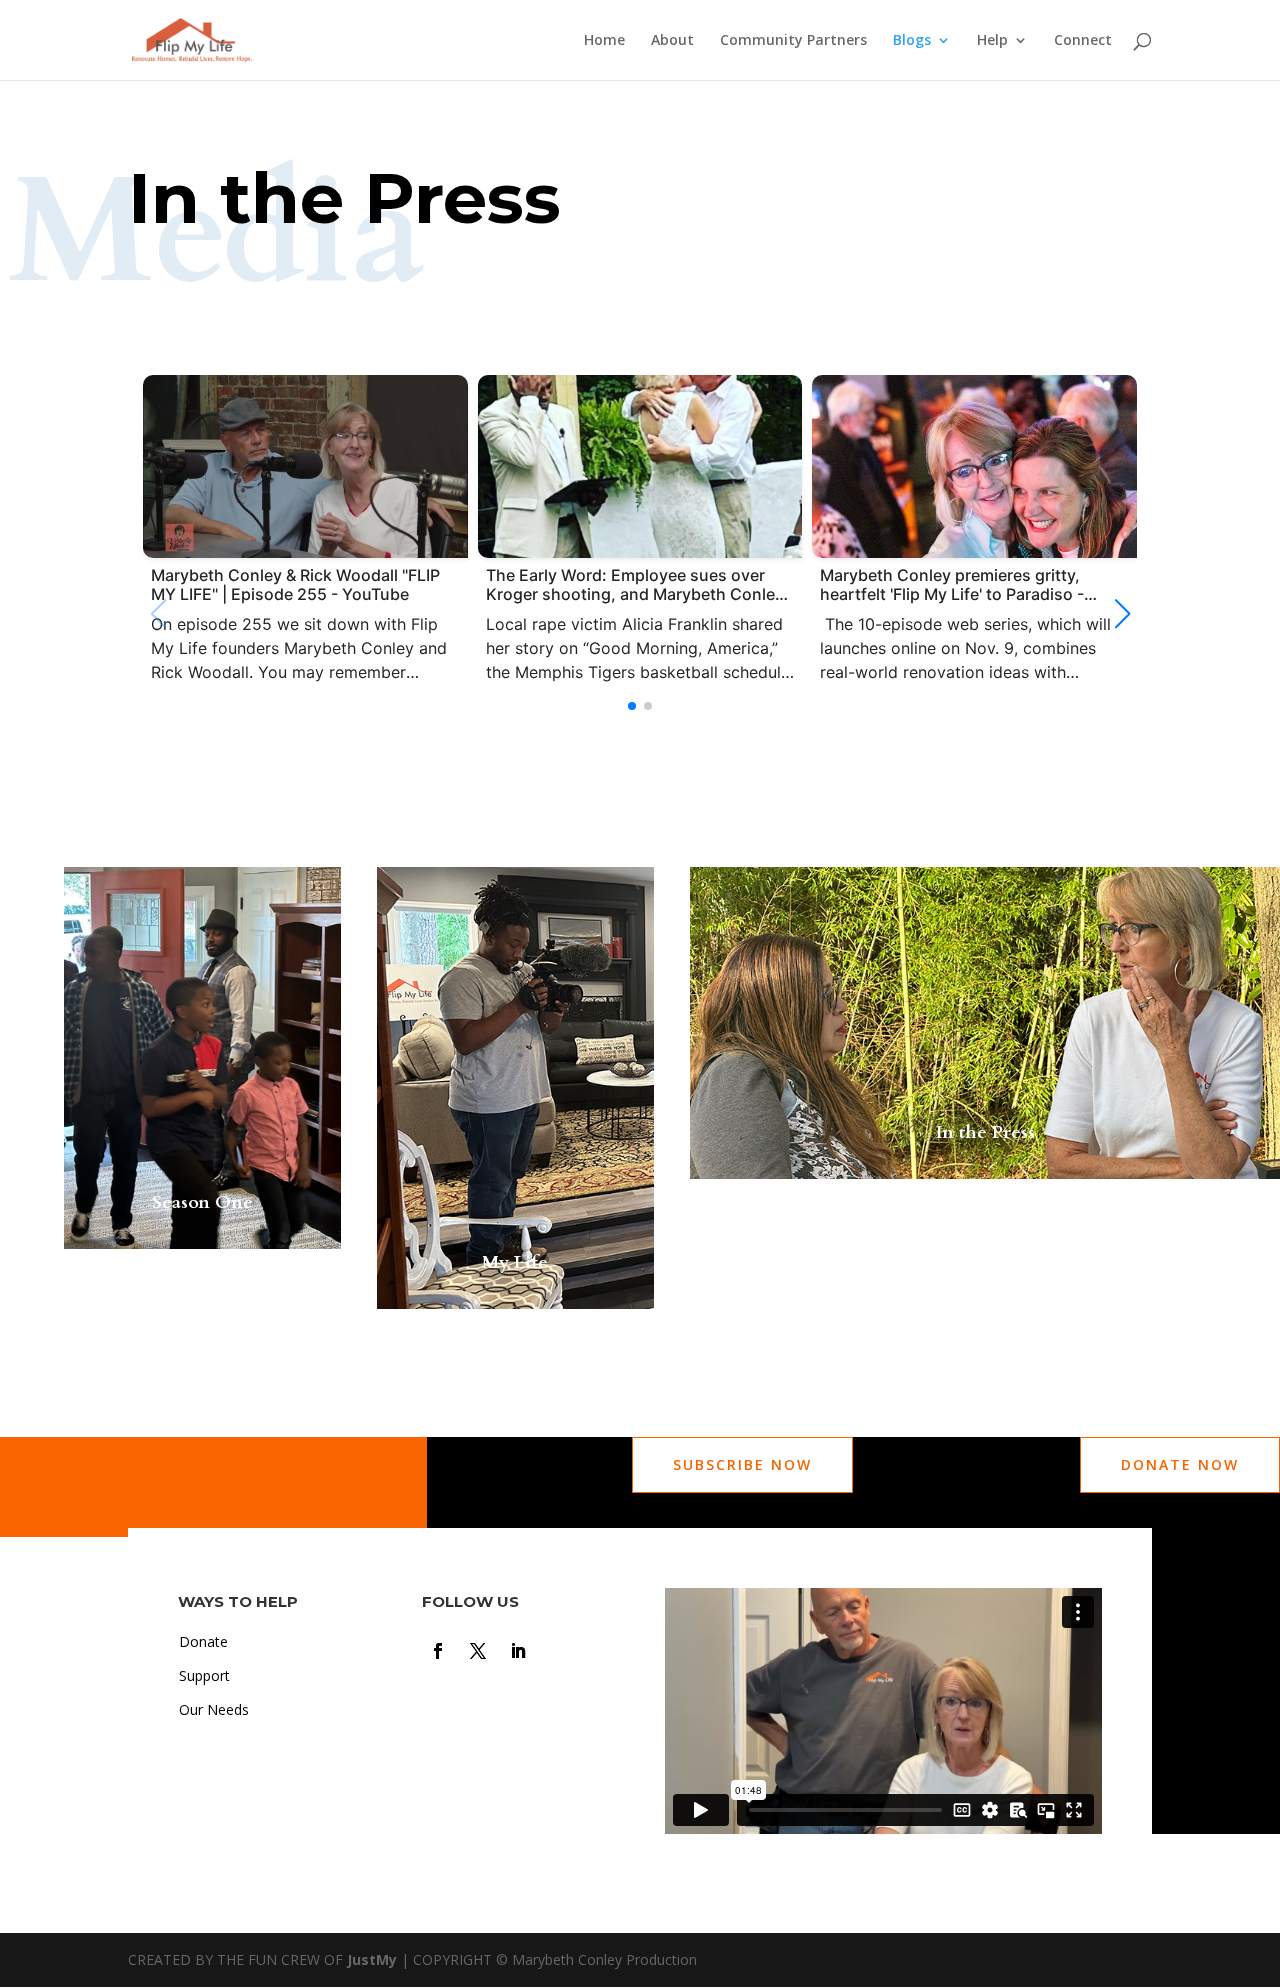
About (672, 41)
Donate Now (1180, 1464)
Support (204, 1675)
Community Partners (793, 41)
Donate (203, 1641)
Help (992, 41)
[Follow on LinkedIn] (518, 1651)
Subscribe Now (742, 1464)
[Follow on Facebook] (438, 1651)
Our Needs (214, 1709)
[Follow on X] (478, 1651)
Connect (1083, 41)
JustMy (372, 1959)
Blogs (912, 41)
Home (604, 41)
